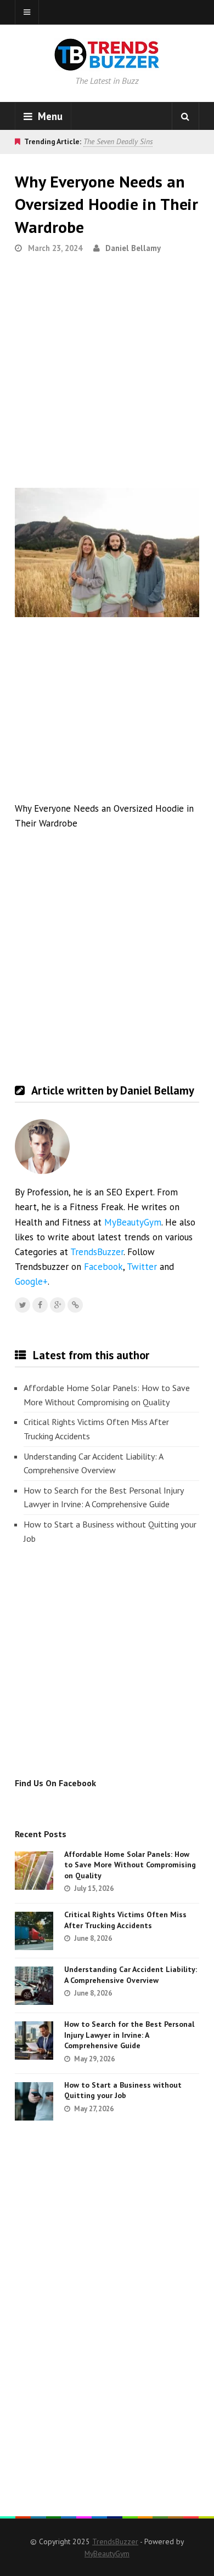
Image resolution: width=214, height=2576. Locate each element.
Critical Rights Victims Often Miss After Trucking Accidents (96, 1429)
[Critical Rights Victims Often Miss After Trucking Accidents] (34, 1931)
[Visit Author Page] (42, 1147)
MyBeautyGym (133, 1222)
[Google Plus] (58, 1305)
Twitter (142, 1267)
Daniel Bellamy (133, 248)
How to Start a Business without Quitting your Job (110, 1531)
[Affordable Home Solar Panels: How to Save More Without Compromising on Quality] (34, 1871)
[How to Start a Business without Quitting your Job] (34, 2101)
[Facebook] (40, 1305)
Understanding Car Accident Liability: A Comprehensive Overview (93, 1463)
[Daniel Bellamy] (75, 1305)
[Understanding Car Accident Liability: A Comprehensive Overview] (34, 1986)
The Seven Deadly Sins (118, 141)
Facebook (103, 1267)
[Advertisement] (107, 375)
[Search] (185, 116)
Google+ (31, 1281)
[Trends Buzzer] (107, 64)
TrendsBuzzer (97, 1252)
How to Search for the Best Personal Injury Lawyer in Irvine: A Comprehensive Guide (103, 1497)
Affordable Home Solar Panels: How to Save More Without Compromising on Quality (107, 1395)
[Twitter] (22, 1305)
